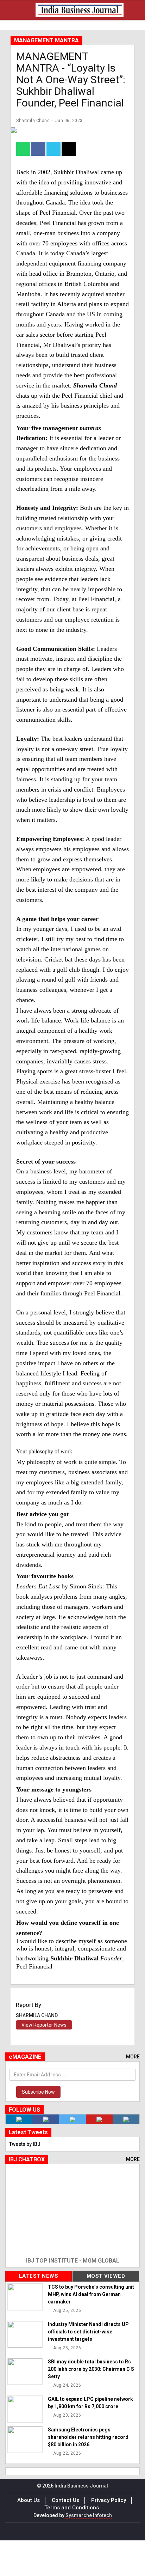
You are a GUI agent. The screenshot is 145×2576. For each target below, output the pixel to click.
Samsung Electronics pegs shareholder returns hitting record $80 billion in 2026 (88, 2437)
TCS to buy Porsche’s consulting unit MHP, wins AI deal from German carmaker (91, 2294)
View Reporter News (44, 2025)
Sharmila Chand (33, 121)
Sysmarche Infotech (89, 2515)
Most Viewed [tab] (106, 2276)
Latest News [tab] (39, 2276)
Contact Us (65, 2500)
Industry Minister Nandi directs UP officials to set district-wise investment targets (88, 2332)
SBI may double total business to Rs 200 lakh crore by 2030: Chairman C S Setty (91, 2369)
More (133, 2057)
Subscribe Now (38, 2092)
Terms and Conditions (72, 2508)
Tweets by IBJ (25, 2144)
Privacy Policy (109, 2500)
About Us (29, 2500)
